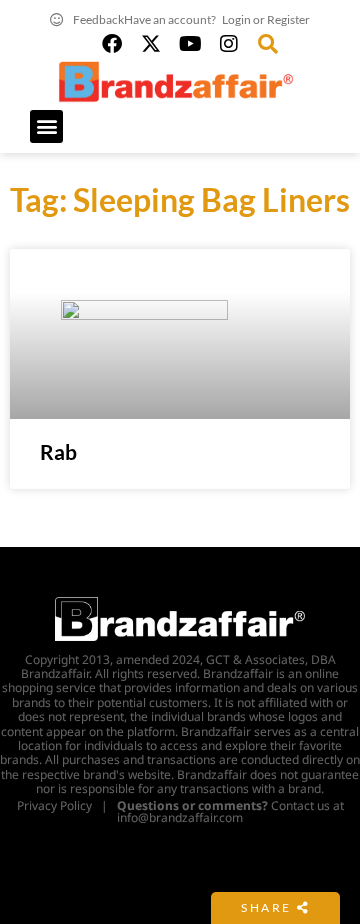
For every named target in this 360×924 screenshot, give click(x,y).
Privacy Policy (54, 805)
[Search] (268, 44)
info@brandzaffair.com (180, 817)
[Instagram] (229, 44)
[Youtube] (190, 44)
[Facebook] (112, 44)
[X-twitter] (151, 44)
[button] (46, 126)
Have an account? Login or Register (217, 19)
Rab (58, 451)
